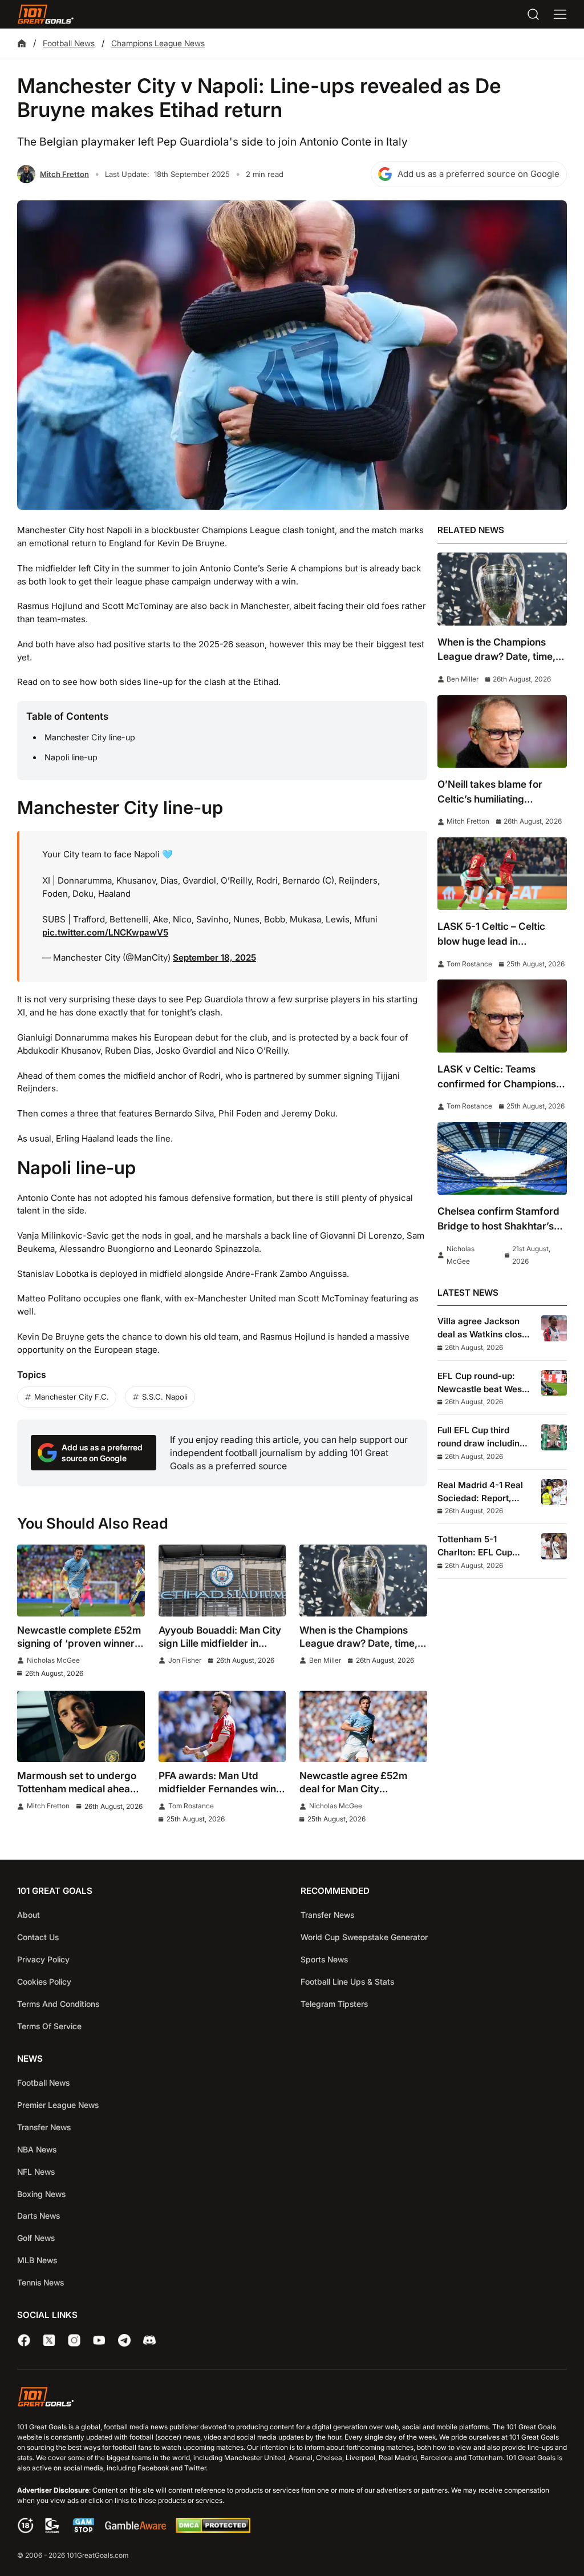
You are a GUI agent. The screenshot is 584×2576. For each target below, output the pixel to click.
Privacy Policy (43, 1959)
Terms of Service (49, 2026)
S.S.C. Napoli (165, 1397)
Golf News (36, 2238)
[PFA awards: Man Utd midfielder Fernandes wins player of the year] (222, 1727)
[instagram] (74, 2340)
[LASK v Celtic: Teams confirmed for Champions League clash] (502, 1016)
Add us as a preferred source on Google (478, 174)
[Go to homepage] (46, 14)
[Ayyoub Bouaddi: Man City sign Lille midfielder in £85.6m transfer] (222, 1581)
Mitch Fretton (64, 174)
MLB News (37, 2260)
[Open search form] (533, 14)
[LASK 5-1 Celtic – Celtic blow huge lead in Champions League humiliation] (502, 874)
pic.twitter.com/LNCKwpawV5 (105, 932)
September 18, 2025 (214, 958)
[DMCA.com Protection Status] (213, 2530)
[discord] (149, 2340)
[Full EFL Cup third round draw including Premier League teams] (554, 1437)
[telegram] (124, 2340)
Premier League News (58, 2105)
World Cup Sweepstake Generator (364, 1937)
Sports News (324, 1959)
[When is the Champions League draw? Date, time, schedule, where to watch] (363, 1581)
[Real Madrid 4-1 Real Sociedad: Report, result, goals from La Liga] (554, 1492)
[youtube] (99, 2340)
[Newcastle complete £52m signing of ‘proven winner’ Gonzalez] (81, 1581)
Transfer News (327, 1915)
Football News (69, 43)
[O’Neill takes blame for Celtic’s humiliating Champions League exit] (502, 731)
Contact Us (38, 1937)
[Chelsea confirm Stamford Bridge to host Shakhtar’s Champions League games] (502, 1158)
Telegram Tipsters (334, 2004)
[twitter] (49, 2340)
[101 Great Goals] (292, 2399)
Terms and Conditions (58, 2004)
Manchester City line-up (90, 737)
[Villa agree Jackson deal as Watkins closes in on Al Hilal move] (554, 1328)
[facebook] (24, 2340)
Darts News (38, 2216)
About (29, 1915)
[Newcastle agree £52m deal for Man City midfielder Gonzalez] (363, 1727)
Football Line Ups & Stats (347, 1982)
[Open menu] (560, 14)
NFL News (36, 2172)
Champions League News (158, 43)
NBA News (37, 2149)
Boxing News (41, 2194)
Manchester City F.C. (72, 1397)
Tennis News (40, 2282)
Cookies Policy (44, 1982)
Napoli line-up (71, 757)
